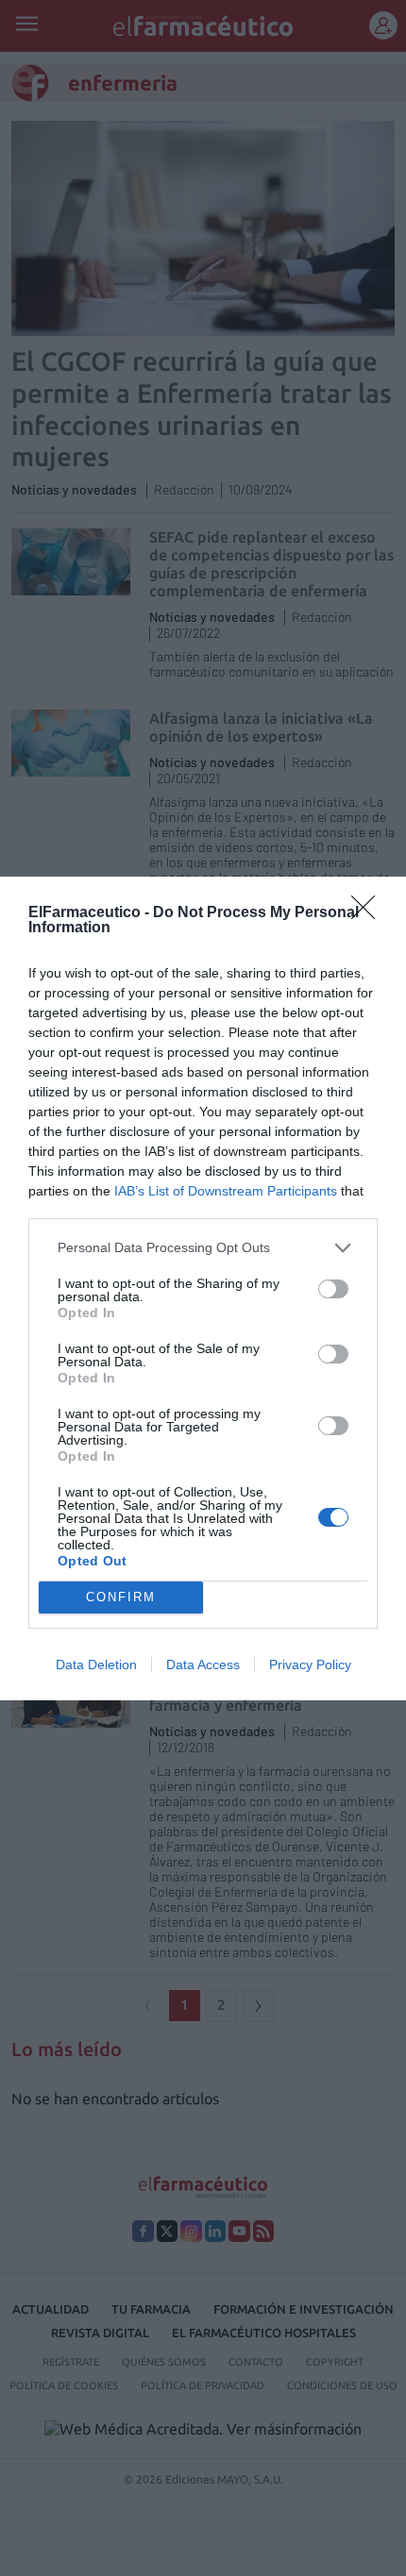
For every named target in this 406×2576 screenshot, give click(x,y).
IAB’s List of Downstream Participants (226, 1191)
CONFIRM (121, 1597)
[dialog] (203, 1288)
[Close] (369, 913)
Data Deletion (96, 1664)
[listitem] (203, 1248)
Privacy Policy (310, 1664)
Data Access (203, 1664)
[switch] (333, 1289)
